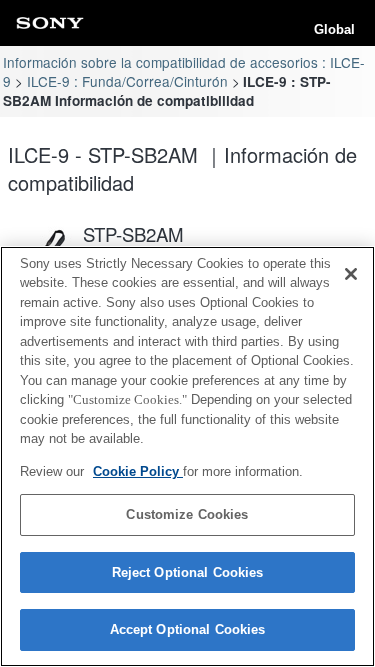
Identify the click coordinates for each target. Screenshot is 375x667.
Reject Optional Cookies (188, 572)
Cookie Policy (138, 471)
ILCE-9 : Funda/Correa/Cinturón (127, 81)
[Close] (351, 274)
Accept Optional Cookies (188, 629)
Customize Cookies (187, 514)
